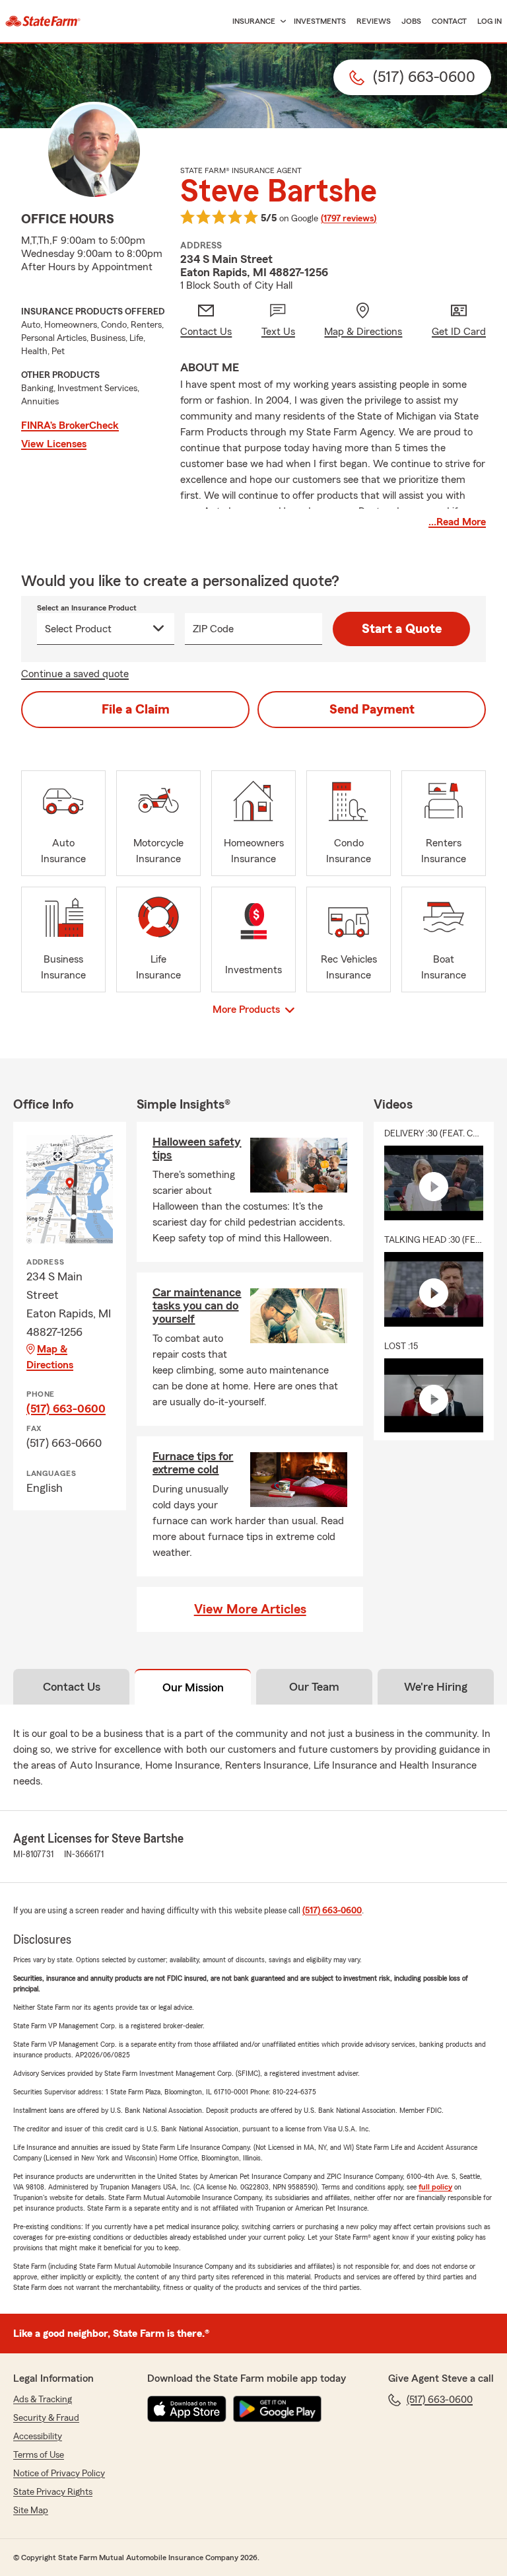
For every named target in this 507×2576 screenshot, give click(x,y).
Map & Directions (50, 1357)
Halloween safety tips (197, 1148)
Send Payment (372, 710)
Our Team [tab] (314, 1687)
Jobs (411, 21)
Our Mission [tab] (193, 1687)
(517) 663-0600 (66, 1409)
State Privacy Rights (53, 2492)
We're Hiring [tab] (436, 1687)
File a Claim (136, 710)
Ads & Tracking (43, 2400)
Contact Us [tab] (72, 1687)
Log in (490, 21)
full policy (435, 2187)
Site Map (31, 2511)
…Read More (457, 522)
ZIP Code (213, 629)
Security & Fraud (46, 2418)
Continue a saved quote (75, 674)
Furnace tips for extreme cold (193, 1463)
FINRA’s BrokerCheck (70, 425)
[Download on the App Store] (187, 2409)
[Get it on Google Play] (277, 2409)
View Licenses (54, 444)
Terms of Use (39, 2455)
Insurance (254, 21)
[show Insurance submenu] (281, 21)
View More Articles (250, 1609)
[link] (43, 21)
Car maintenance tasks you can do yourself (197, 1306)
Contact (449, 21)
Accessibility (38, 2437)
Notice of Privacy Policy (59, 2474)
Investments (320, 21)
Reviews (374, 21)
